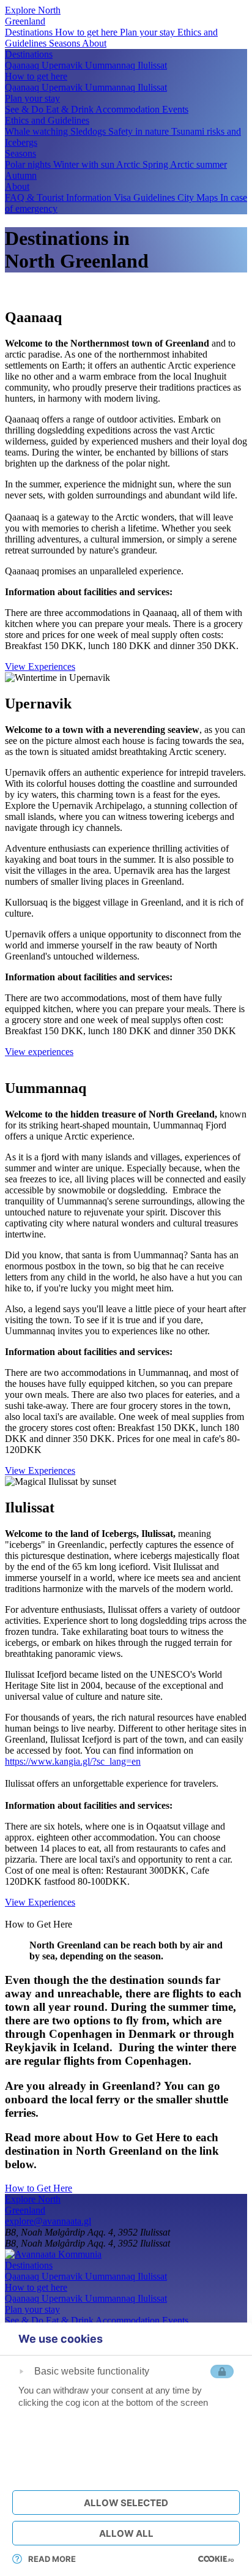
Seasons (65, 43)
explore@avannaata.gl (48, 2221)
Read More (52, 2559)
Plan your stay (149, 32)
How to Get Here (39, 2188)
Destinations (30, 32)
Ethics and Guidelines (47, 120)
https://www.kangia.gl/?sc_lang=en (73, 1761)
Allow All (126, 2533)
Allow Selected (126, 2503)
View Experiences (40, 667)
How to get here (87, 32)
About (94, 43)
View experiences (39, 1052)
